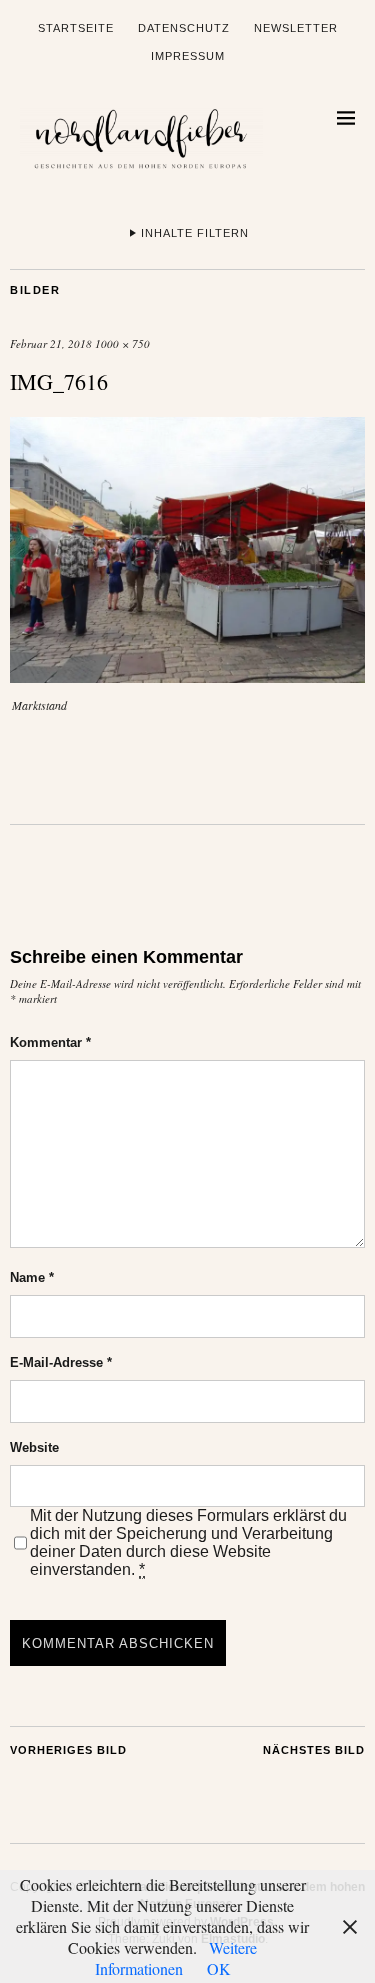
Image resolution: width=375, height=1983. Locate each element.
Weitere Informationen (176, 1958)
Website (34, 1447)
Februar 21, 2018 (51, 343)
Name (32, 1277)
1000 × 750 (122, 343)
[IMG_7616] (187, 676)
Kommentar (50, 1042)
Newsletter (296, 28)
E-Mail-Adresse (61, 1362)
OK (219, 1968)
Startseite (76, 28)
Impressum (188, 56)
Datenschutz (184, 28)
